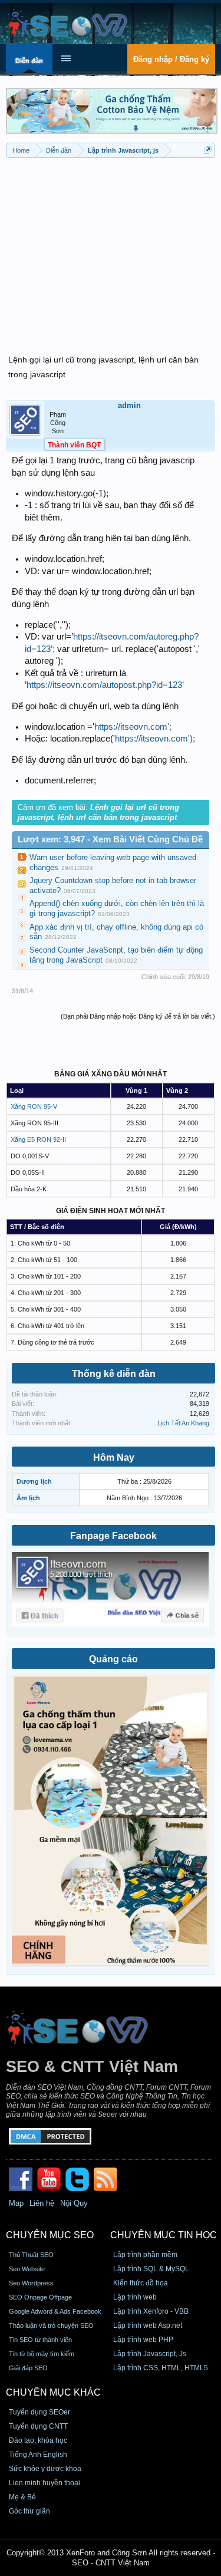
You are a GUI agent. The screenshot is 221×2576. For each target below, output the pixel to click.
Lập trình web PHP (143, 2340)
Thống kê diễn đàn (114, 1374)
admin (129, 405)
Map (16, 2203)
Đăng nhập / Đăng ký (171, 59)
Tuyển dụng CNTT (38, 2426)
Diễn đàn (29, 61)
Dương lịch (34, 1481)
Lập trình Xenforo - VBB (151, 2311)
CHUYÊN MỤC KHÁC (53, 2392)
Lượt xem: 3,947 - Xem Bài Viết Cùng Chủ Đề (110, 839)
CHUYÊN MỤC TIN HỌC (164, 2235)
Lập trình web (135, 2297)
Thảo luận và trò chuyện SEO (51, 2325)
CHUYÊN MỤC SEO (50, 2235)
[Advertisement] (111, 249)
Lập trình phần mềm (145, 2255)
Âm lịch (28, 1498)
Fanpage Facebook (113, 1536)
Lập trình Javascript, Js (150, 2354)
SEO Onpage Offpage (40, 2297)
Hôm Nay (114, 1457)
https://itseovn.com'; (133, 727)
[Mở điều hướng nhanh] (208, 150)
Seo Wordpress (31, 2283)
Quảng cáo (113, 1659)
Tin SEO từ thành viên (40, 2340)
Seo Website (27, 2269)
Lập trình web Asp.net (148, 2325)
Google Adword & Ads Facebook (55, 2311)
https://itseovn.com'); (155, 739)
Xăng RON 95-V (34, 1106)
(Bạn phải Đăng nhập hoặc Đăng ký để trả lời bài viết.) (138, 1016)
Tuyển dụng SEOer (39, 2412)
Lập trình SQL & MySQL (151, 2269)
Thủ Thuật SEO (31, 2255)
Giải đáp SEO (28, 2368)
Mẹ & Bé (22, 2497)
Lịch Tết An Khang (183, 1423)
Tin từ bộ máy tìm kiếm (42, 2354)
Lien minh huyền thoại (44, 2483)
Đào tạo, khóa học (38, 2440)
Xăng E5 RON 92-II (38, 1139)
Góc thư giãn (29, 2511)
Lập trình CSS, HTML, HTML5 (161, 2368)
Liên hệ (42, 2203)
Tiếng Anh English (38, 2455)
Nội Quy (74, 2203)
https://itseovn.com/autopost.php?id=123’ (105, 685)
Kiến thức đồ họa (141, 2283)
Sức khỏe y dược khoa (45, 2469)
